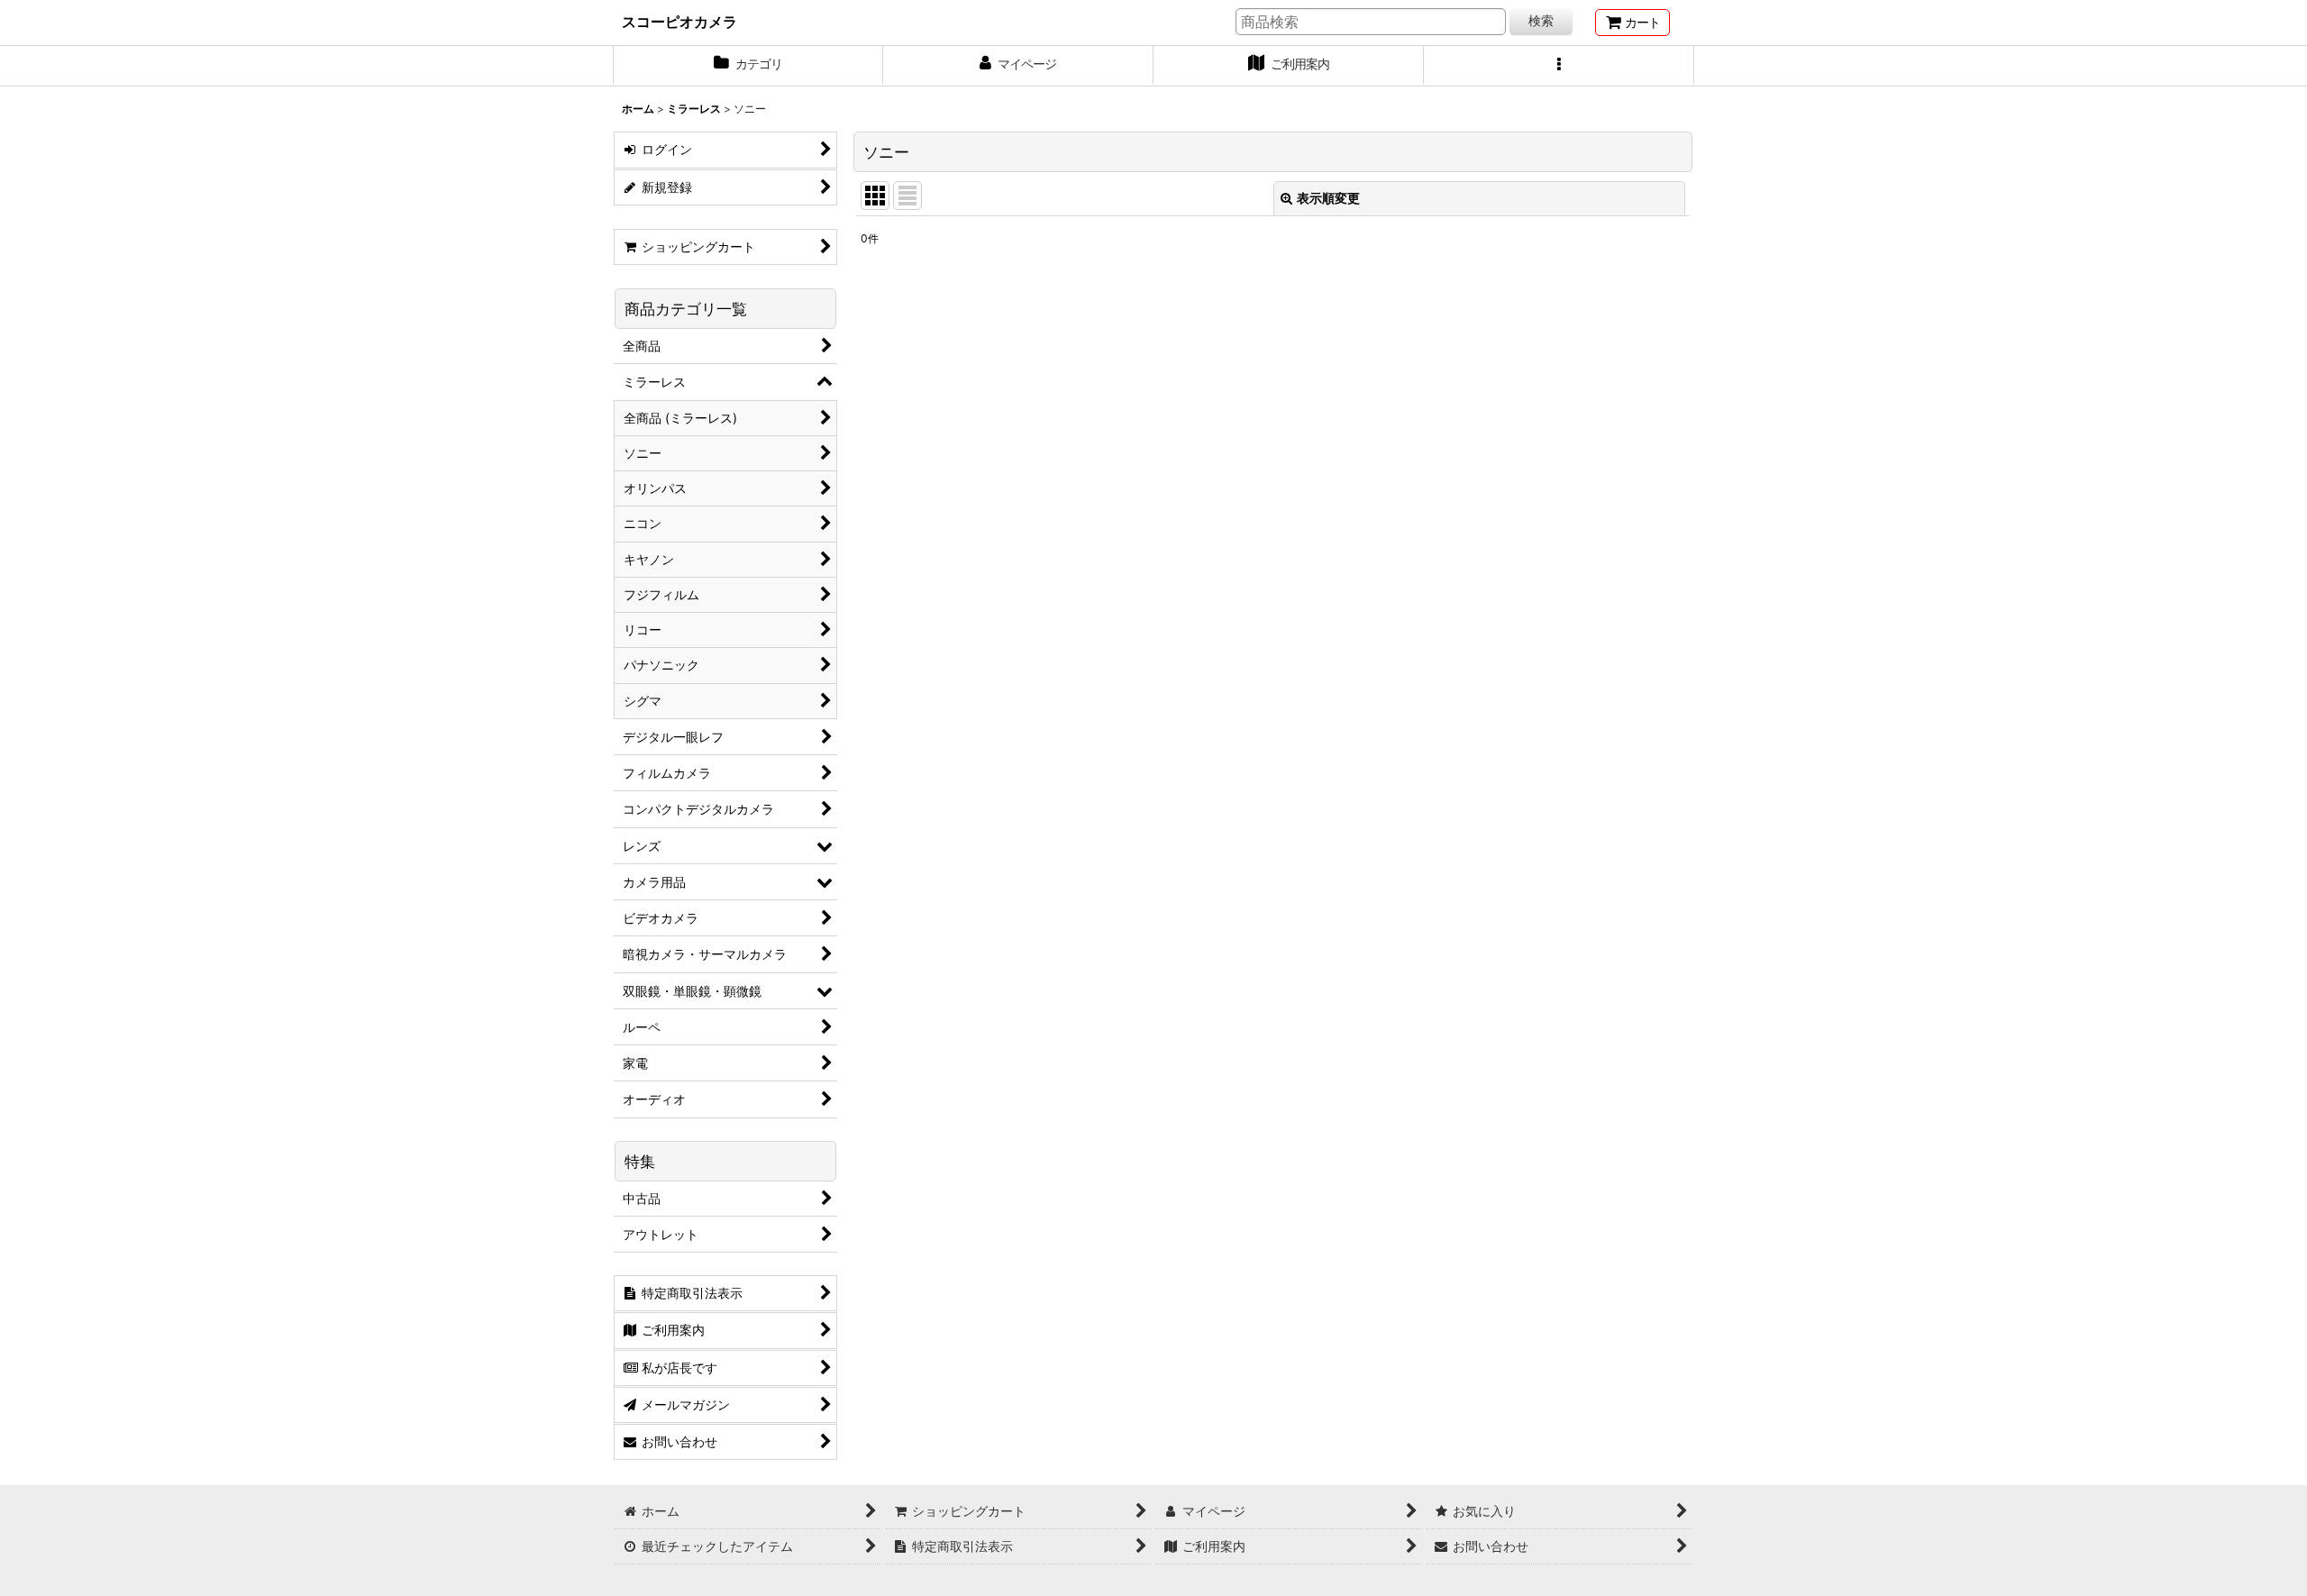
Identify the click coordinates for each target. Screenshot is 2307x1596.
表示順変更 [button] (1328, 198)
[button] (1559, 66)
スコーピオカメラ (679, 22)
